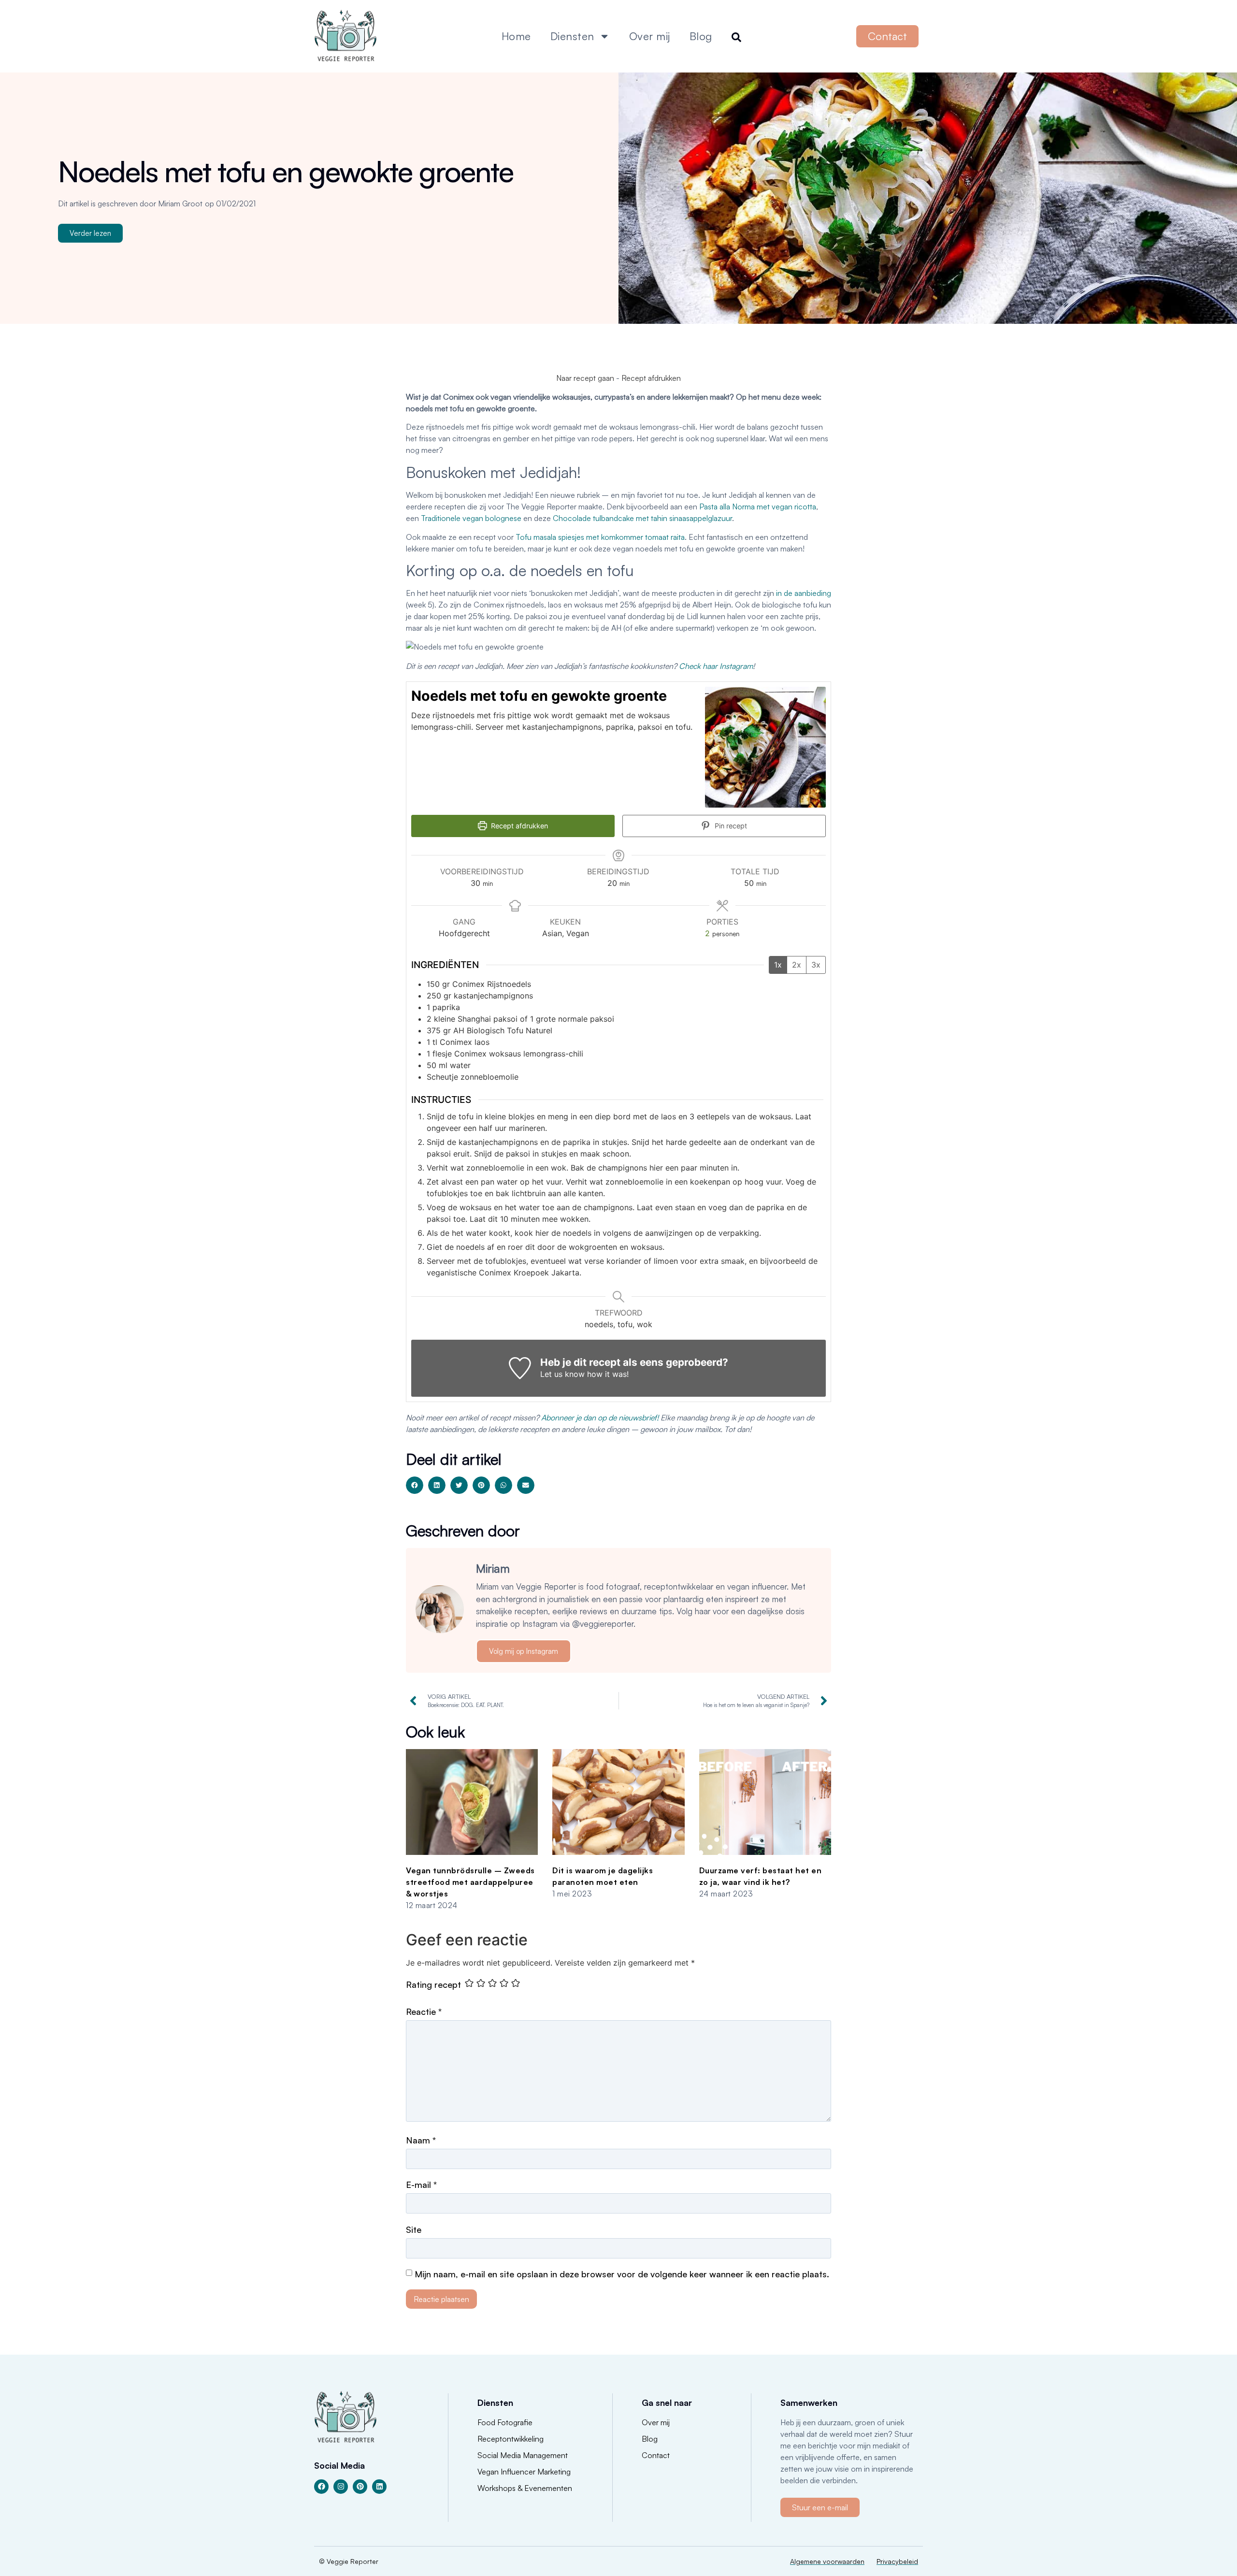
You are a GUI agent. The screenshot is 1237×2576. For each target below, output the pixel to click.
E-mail (421, 2185)
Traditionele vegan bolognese (471, 518)
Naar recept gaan (585, 378)
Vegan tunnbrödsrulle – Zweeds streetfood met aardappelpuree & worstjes (470, 1882)
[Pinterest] (360, 2487)
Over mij (650, 36)
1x (778, 965)
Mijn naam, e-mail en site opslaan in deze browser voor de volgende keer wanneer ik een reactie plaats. (622, 2274)
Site (414, 2229)
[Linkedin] (379, 2487)
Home (516, 36)
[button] (415, 1485)
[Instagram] (341, 2487)
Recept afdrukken (651, 378)
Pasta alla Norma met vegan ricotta (758, 507)
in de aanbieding (804, 593)
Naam (421, 2140)
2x (797, 965)
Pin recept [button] (730, 826)
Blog (701, 36)
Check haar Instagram (716, 666)
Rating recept (433, 1984)
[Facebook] (321, 2487)
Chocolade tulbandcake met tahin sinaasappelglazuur (642, 518)
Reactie (424, 2012)
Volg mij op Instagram (524, 1651)
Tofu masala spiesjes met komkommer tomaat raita (600, 537)
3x (816, 965)
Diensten (572, 36)
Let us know (562, 1374)
